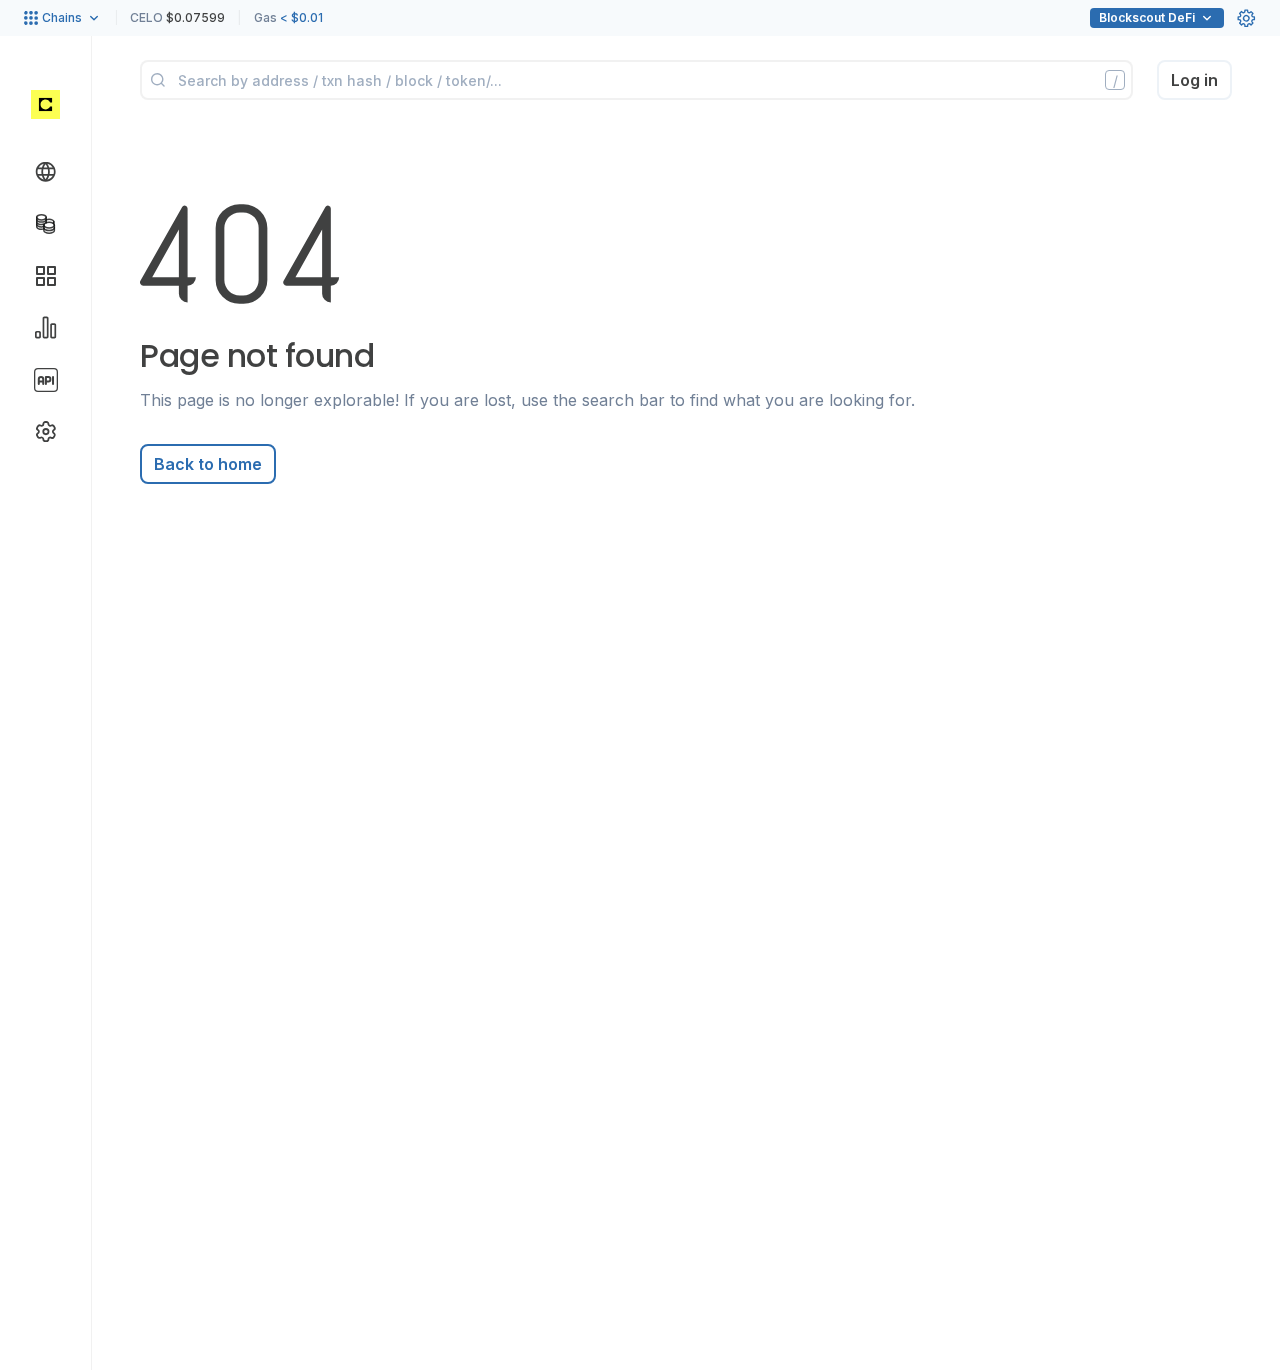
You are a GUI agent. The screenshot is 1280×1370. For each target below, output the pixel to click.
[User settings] (1246, 18)
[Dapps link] (46, 276)
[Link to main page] (45, 104)
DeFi (1147, 17)
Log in (1194, 80)
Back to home (208, 464)
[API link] (46, 380)
